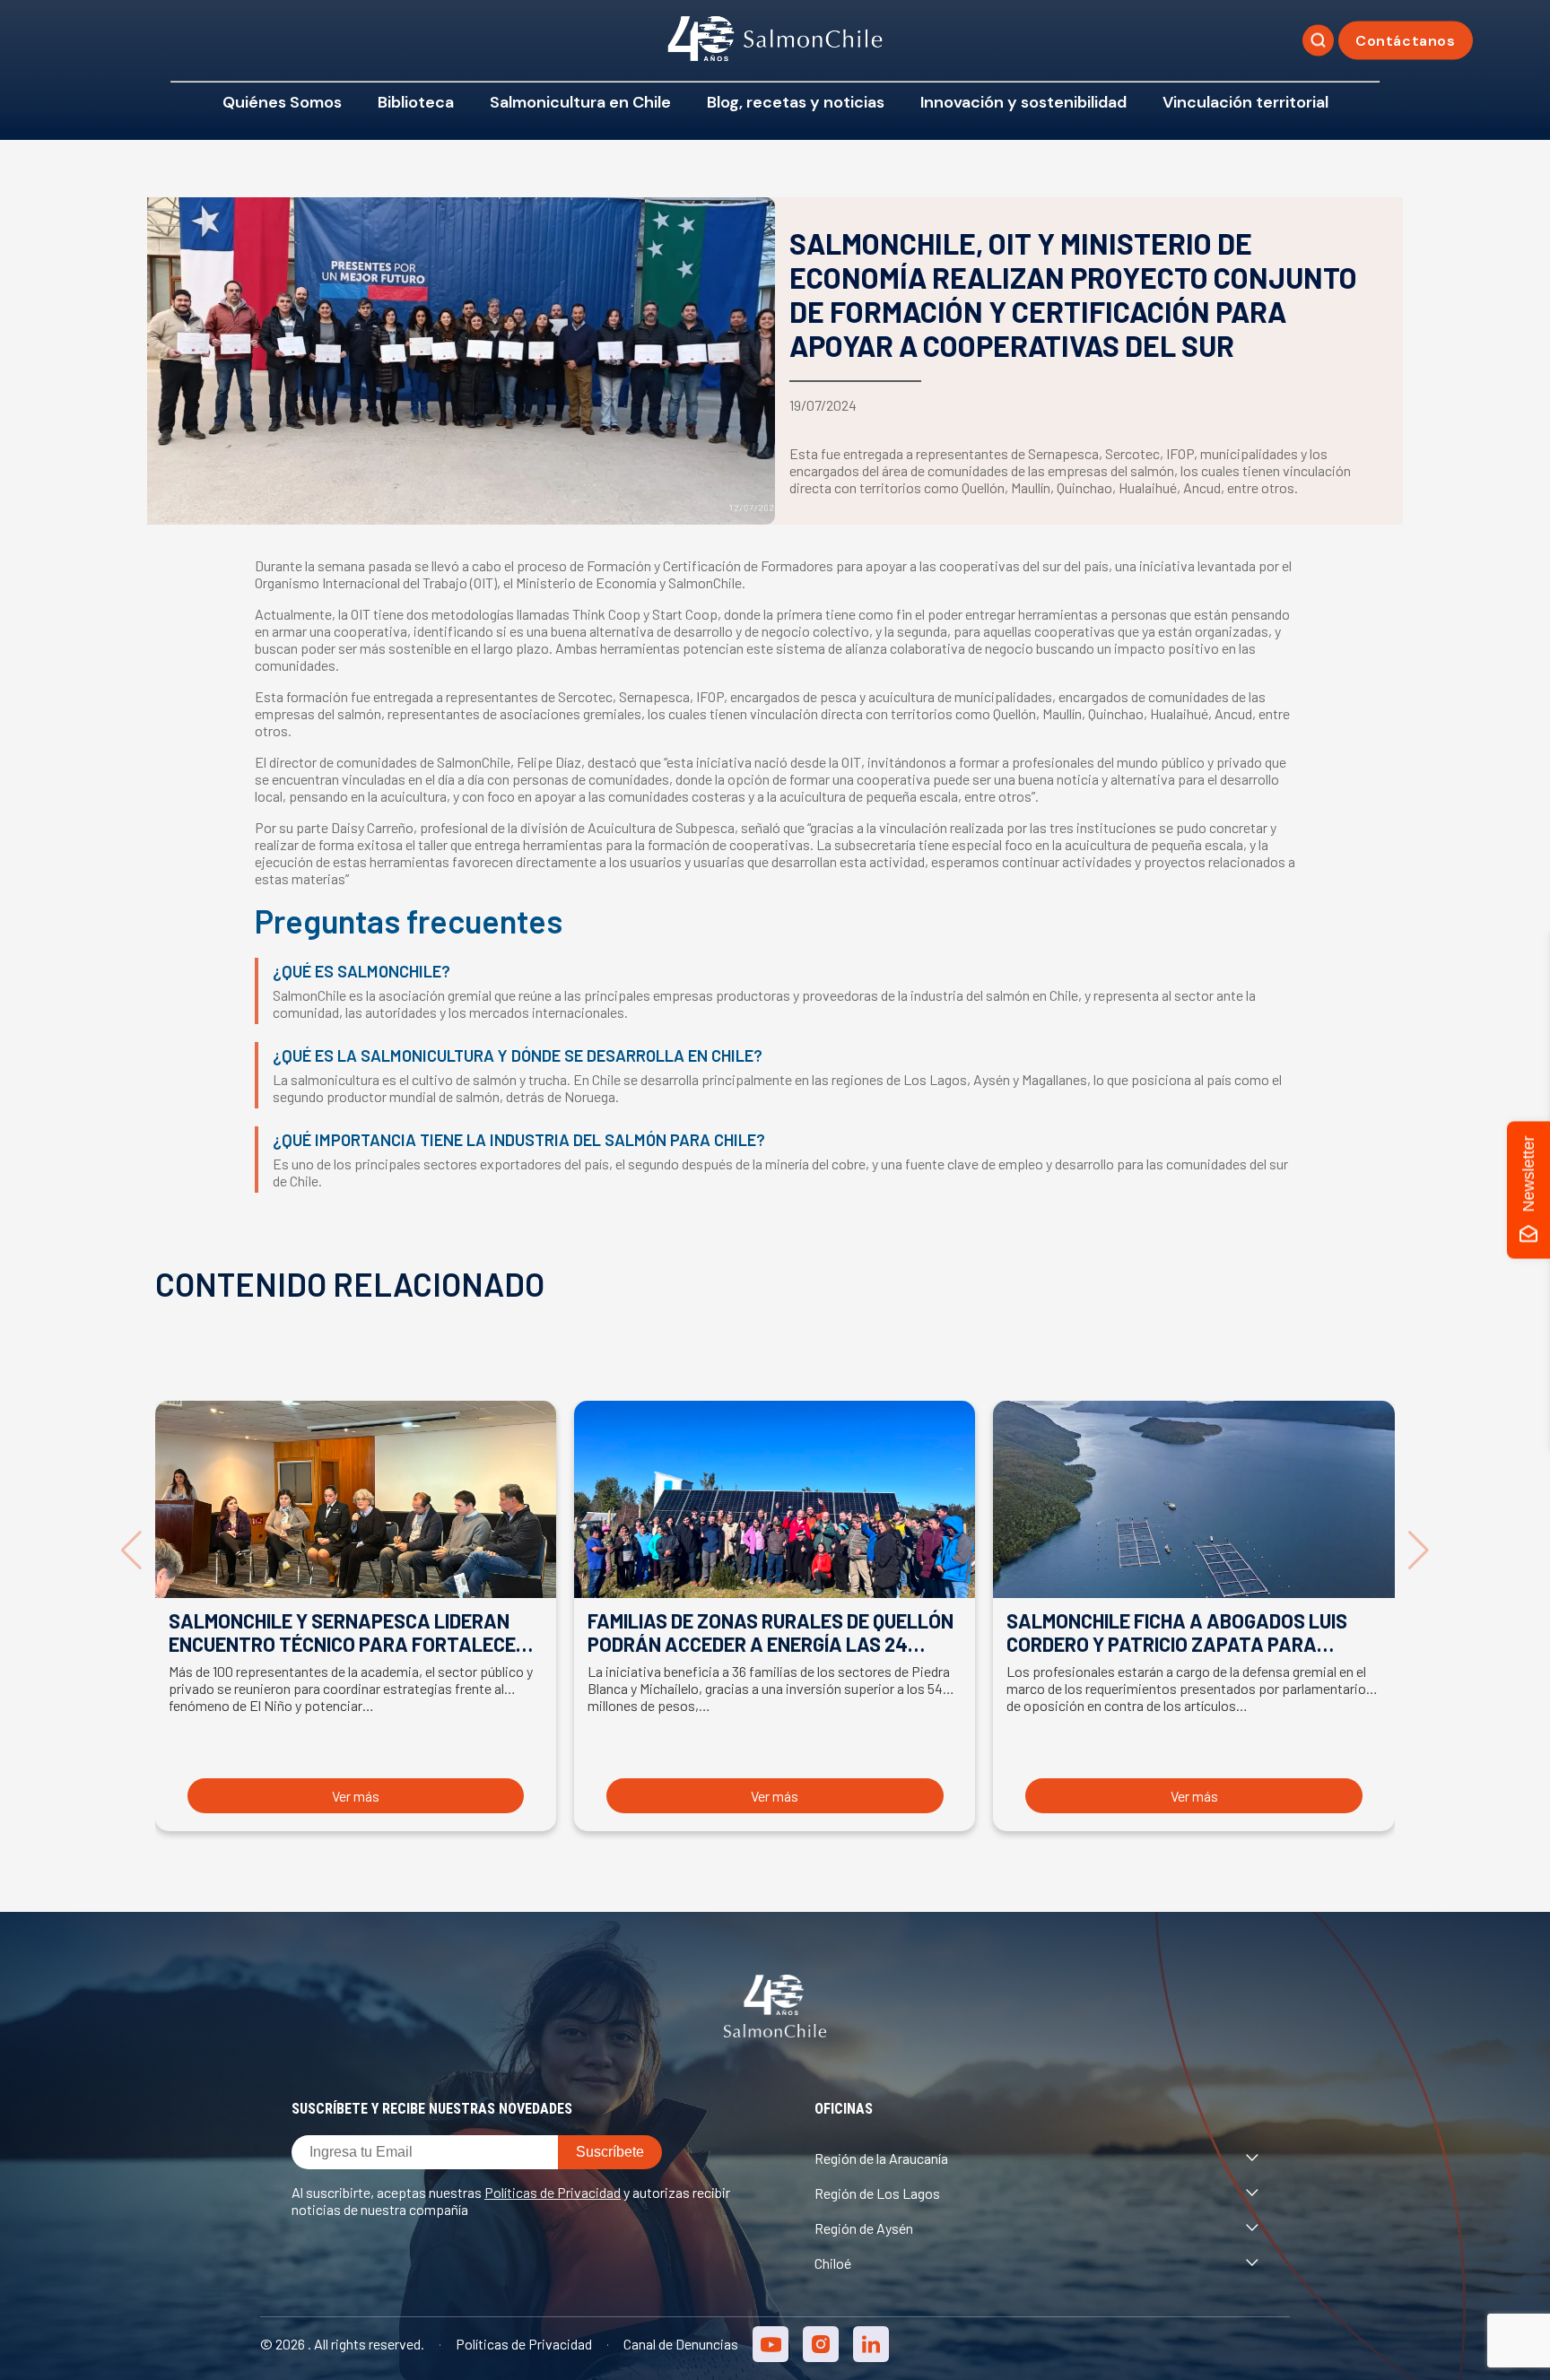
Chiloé (833, 2263)
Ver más (356, 1796)
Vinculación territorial (1245, 102)
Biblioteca (416, 102)
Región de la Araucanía (881, 2158)
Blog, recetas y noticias (796, 102)
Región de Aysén (864, 2228)
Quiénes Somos (282, 102)
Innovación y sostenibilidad (1023, 102)
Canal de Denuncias (681, 2344)
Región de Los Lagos (877, 2193)
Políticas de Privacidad (553, 2192)
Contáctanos (1406, 41)
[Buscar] (1318, 41)
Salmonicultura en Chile (580, 102)
